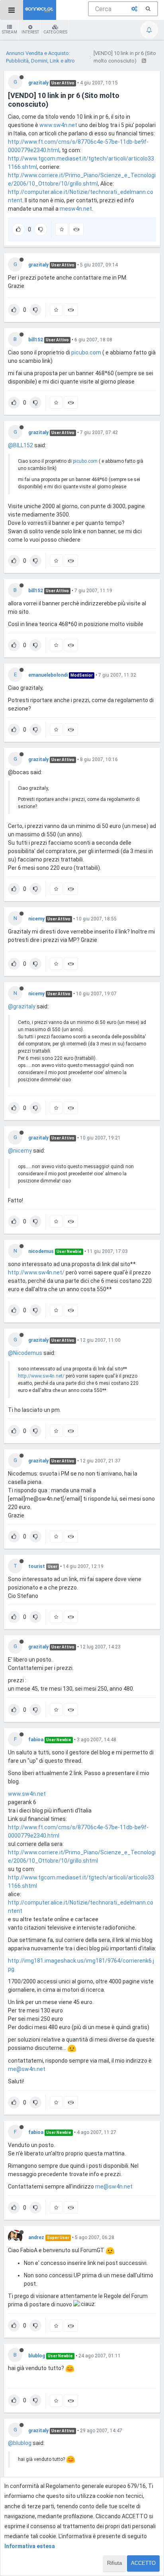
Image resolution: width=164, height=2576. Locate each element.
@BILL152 (20, 445)
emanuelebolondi (48, 675)
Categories (55, 32)
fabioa (36, 1740)
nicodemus (41, 1251)
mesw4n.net (76, 209)
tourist (37, 1566)
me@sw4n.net (27, 2069)
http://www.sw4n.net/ (36, 1272)
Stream (10, 32)
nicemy (36, 919)
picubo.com (86, 352)
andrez (36, 2237)
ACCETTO (143, 2563)
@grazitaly (22, 1006)
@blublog (20, 2443)
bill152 (36, 340)
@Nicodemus (25, 1353)
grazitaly (38, 83)
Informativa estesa (30, 2546)
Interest (30, 32)
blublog (37, 2356)
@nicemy (20, 1151)
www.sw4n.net (58, 125)
